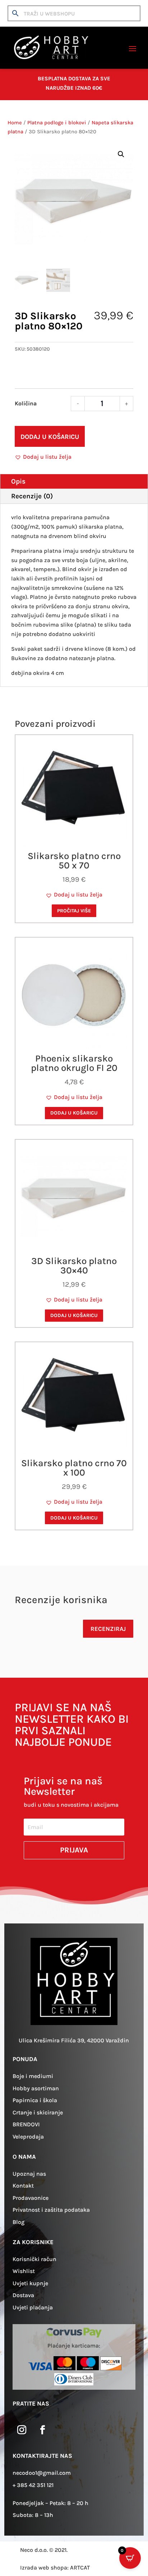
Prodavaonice (31, 2198)
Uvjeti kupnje (30, 2283)
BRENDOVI (26, 2124)
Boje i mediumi (33, 2076)
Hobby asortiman (36, 2088)
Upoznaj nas (29, 2174)
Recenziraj (108, 1629)
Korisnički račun (34, 2259)
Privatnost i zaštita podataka (51, 2210)
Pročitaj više (74, 911)
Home (15, 123)
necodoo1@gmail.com (42, 2473)
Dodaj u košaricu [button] (74, 1113)
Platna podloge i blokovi (57, 123)
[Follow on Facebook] (42, 2430)
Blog (18, 2222)
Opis (18, 481)
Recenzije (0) (32, 496)
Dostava (23, 2295)
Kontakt (23, 2186)
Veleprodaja (28, 2137)
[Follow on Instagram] (22, 2430)
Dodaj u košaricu (50, 437)
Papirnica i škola (35, 2100)
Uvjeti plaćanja (33, 2307)
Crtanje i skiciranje (38, 2112)
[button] (121, 154)
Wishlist (24, 2271)
